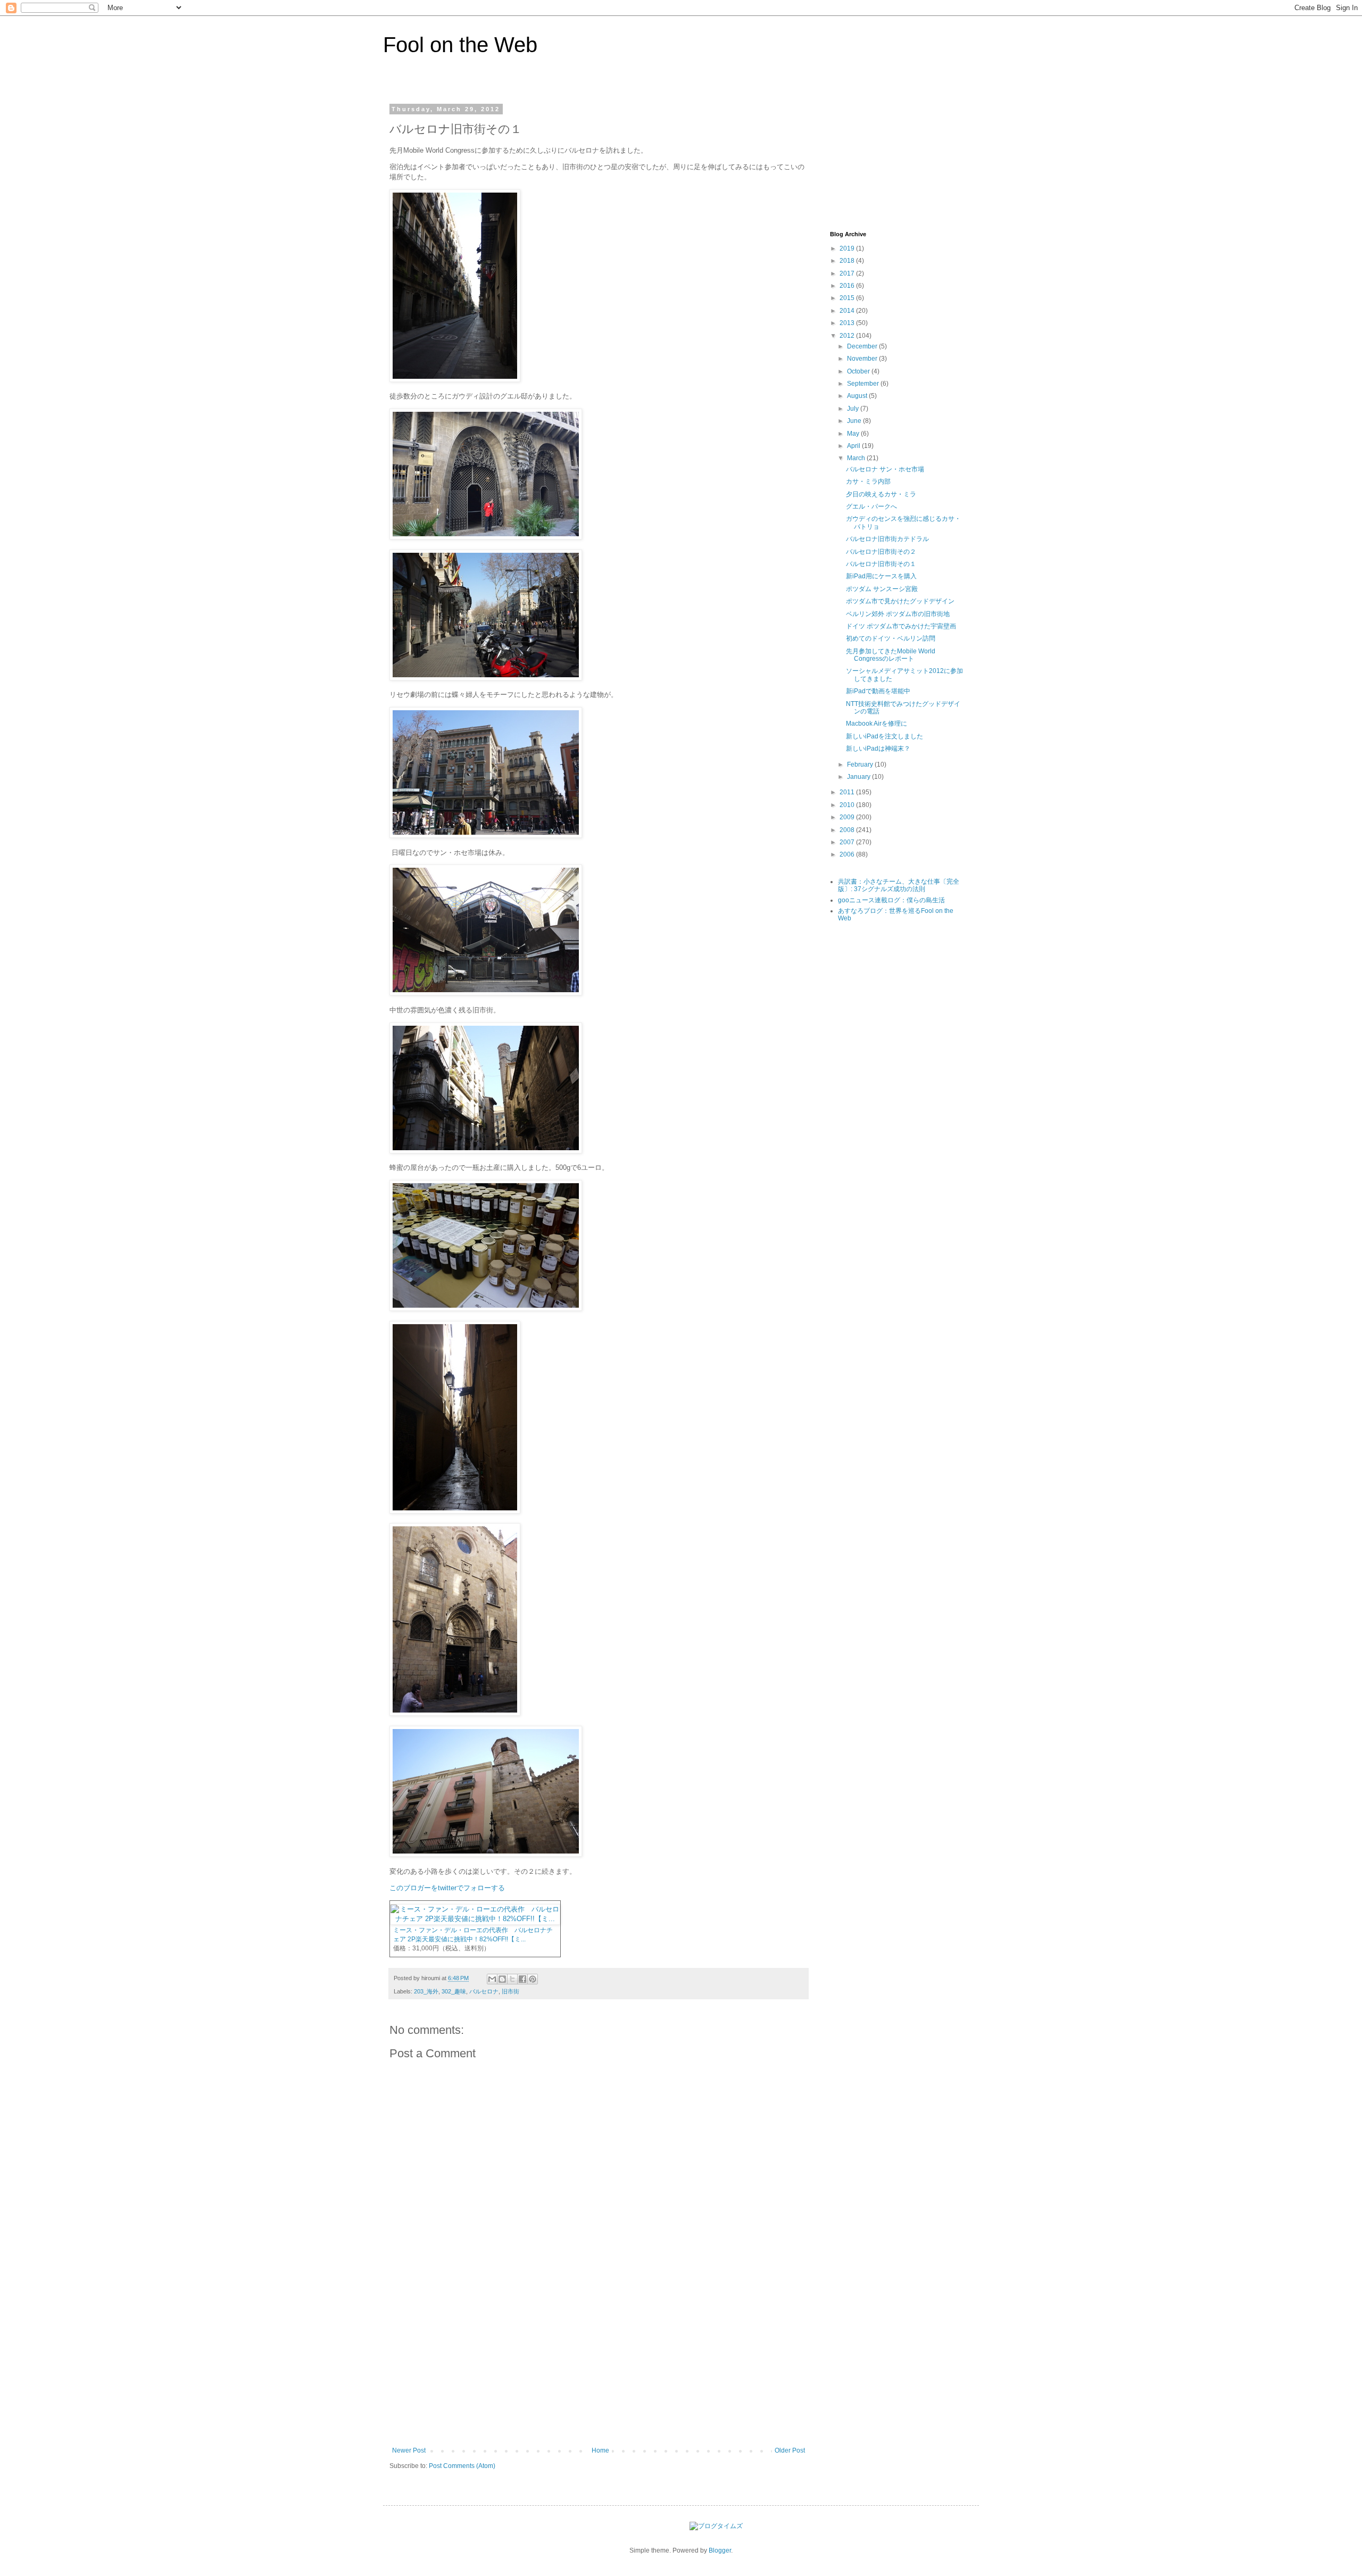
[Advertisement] (599, 2367)
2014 (848, 311)
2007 (848, 842)
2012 (848, 336)
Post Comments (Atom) (462, 2466)
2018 (848, 261)
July (854, 409)
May (854, 434)
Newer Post (409, 2450)
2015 (848, 298)
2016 (848, 286)
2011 (848, 792)
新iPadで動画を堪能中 (878, 691)
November (863, 359)
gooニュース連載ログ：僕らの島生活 (891, 900)
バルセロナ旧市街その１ (881, 564)
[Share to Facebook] (522, 1979)
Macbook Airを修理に (877, 724)
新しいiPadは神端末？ (878, 749)
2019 (848, 248)
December (863, 346)
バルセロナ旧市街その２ (881, 552)
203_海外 (426, 1991)
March (857, 458)
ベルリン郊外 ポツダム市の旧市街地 (898, 614)
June (855, 421)
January (859, 777)
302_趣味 (454, 1991)
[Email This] (492, 1979)
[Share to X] (512, 1979)
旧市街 (510, 1991)
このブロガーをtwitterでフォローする (447, 1888)
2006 (848, 854)
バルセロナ (484, 1991)
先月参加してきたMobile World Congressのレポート (891, 655)
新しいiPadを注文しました (885, 736)
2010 (848, 805)
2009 (848, 817)
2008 (848, 830)
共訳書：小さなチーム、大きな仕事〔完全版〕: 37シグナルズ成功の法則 (899, 885)
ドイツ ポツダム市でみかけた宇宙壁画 (901, 626)
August (858, 396)
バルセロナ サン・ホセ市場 (885, 469)
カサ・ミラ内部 (868, 481)
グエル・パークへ (871, 506)
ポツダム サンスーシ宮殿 (882, 589)
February (861, 765)
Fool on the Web (460, 45)
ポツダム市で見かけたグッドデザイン (900, 601)
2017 (848, 273)
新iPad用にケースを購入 (881, 576)
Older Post (790, 2450)
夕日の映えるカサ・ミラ (881, 494)
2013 (848, 323)
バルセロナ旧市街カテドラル (887, 539)
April (854, 446)
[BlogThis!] (502, 1979)
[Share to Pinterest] (533, 1979)
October (859, 371)
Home (600, 2450)
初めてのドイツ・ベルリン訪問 (891, 638)
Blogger (720, 2550)
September (864, 384)
